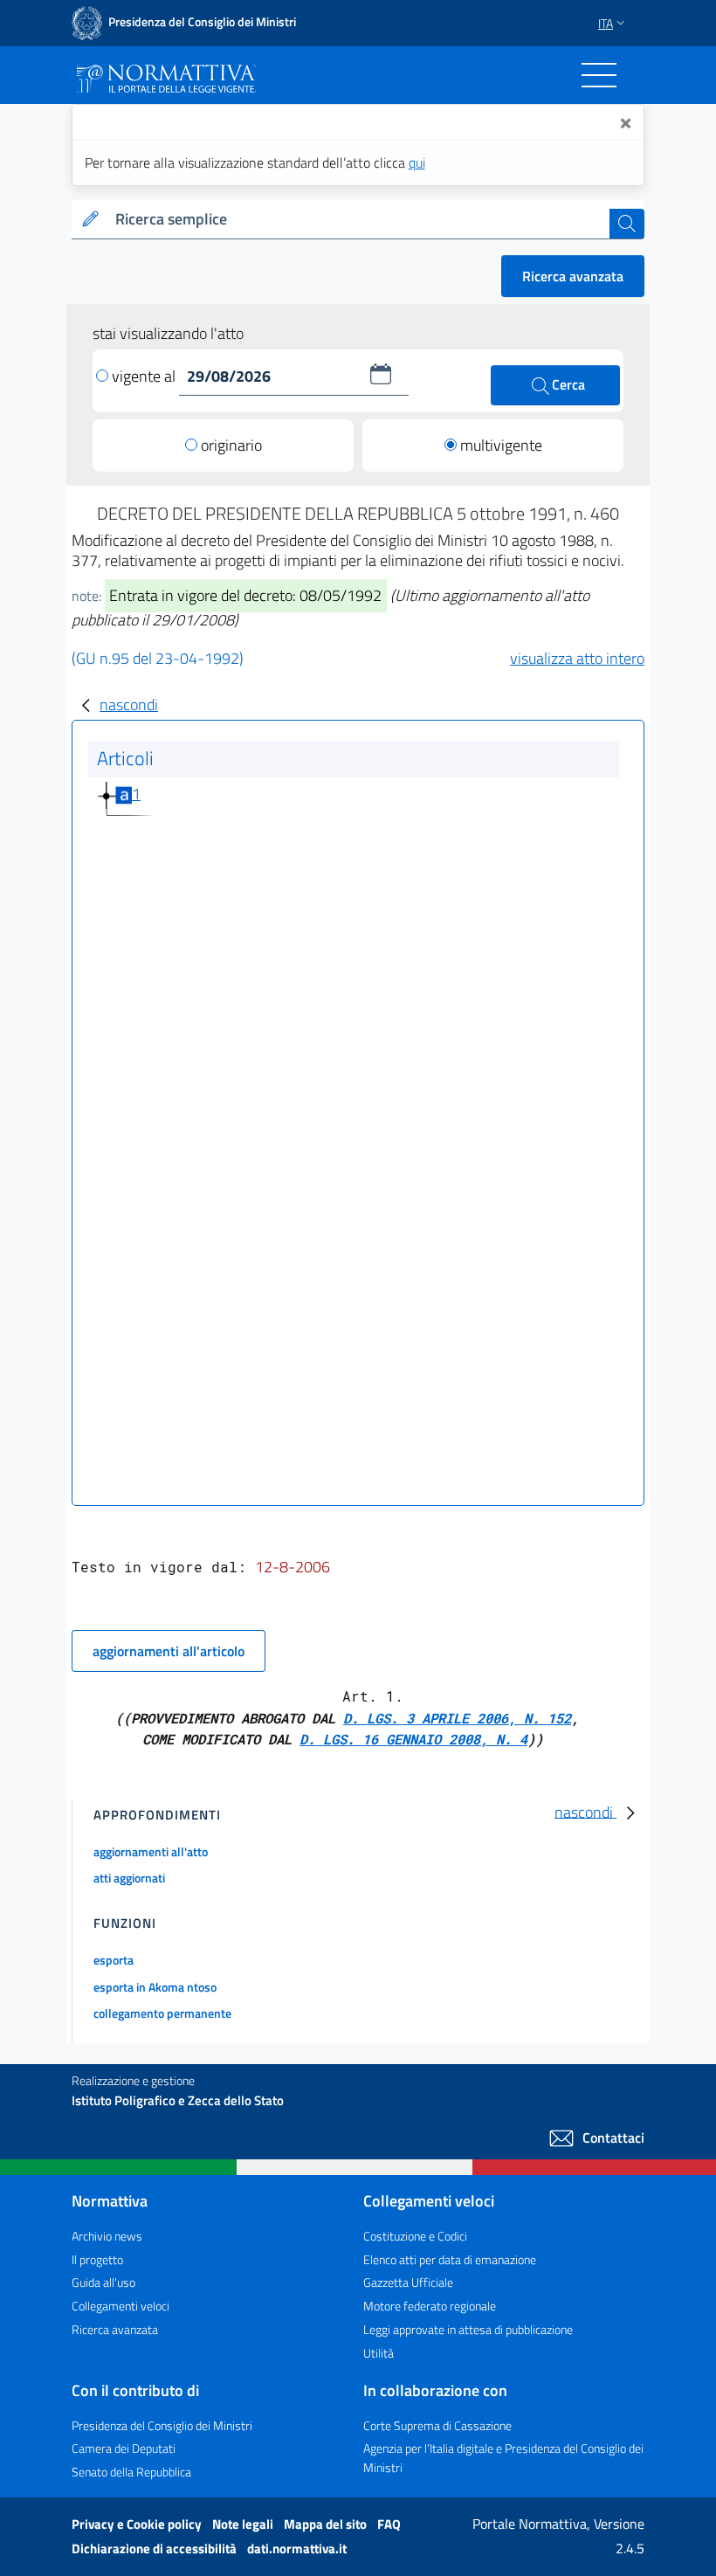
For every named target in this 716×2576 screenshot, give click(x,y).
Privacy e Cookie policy (138, 2524)
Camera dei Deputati (124, 2448)
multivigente (501, 445)
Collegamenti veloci (120, 2306)
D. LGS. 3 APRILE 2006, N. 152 (457, 1718)
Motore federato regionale (430, 2306)
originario (231, 445)
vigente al (145, 376)
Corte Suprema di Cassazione (437, 2425)
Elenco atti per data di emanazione (450, 2259)
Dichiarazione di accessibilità (155, 2548)
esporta (114, 1960)
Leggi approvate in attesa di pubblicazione (468, 2329)
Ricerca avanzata (573, 276)
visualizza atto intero (577, 658)
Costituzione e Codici (415, 2236)
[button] (381, 374)
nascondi (129, 704)
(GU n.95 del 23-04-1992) (158, 658)
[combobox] (359, 220)
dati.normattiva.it (297, 2548)
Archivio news (107, 2236)
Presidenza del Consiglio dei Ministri (162, 2425)
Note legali (244, 2524)
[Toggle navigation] (599, 75)
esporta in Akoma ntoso (155, 1987)
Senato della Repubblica (131, 2472)
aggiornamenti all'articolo (169, 1651)
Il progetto (97, 2259)
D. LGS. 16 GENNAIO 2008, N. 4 (413, 1739)
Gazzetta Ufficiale (408, 2282)
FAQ (389, 2524)
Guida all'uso (103, 2282)
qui (417, 162)
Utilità (379, 2353)
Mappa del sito (327, 2524)
